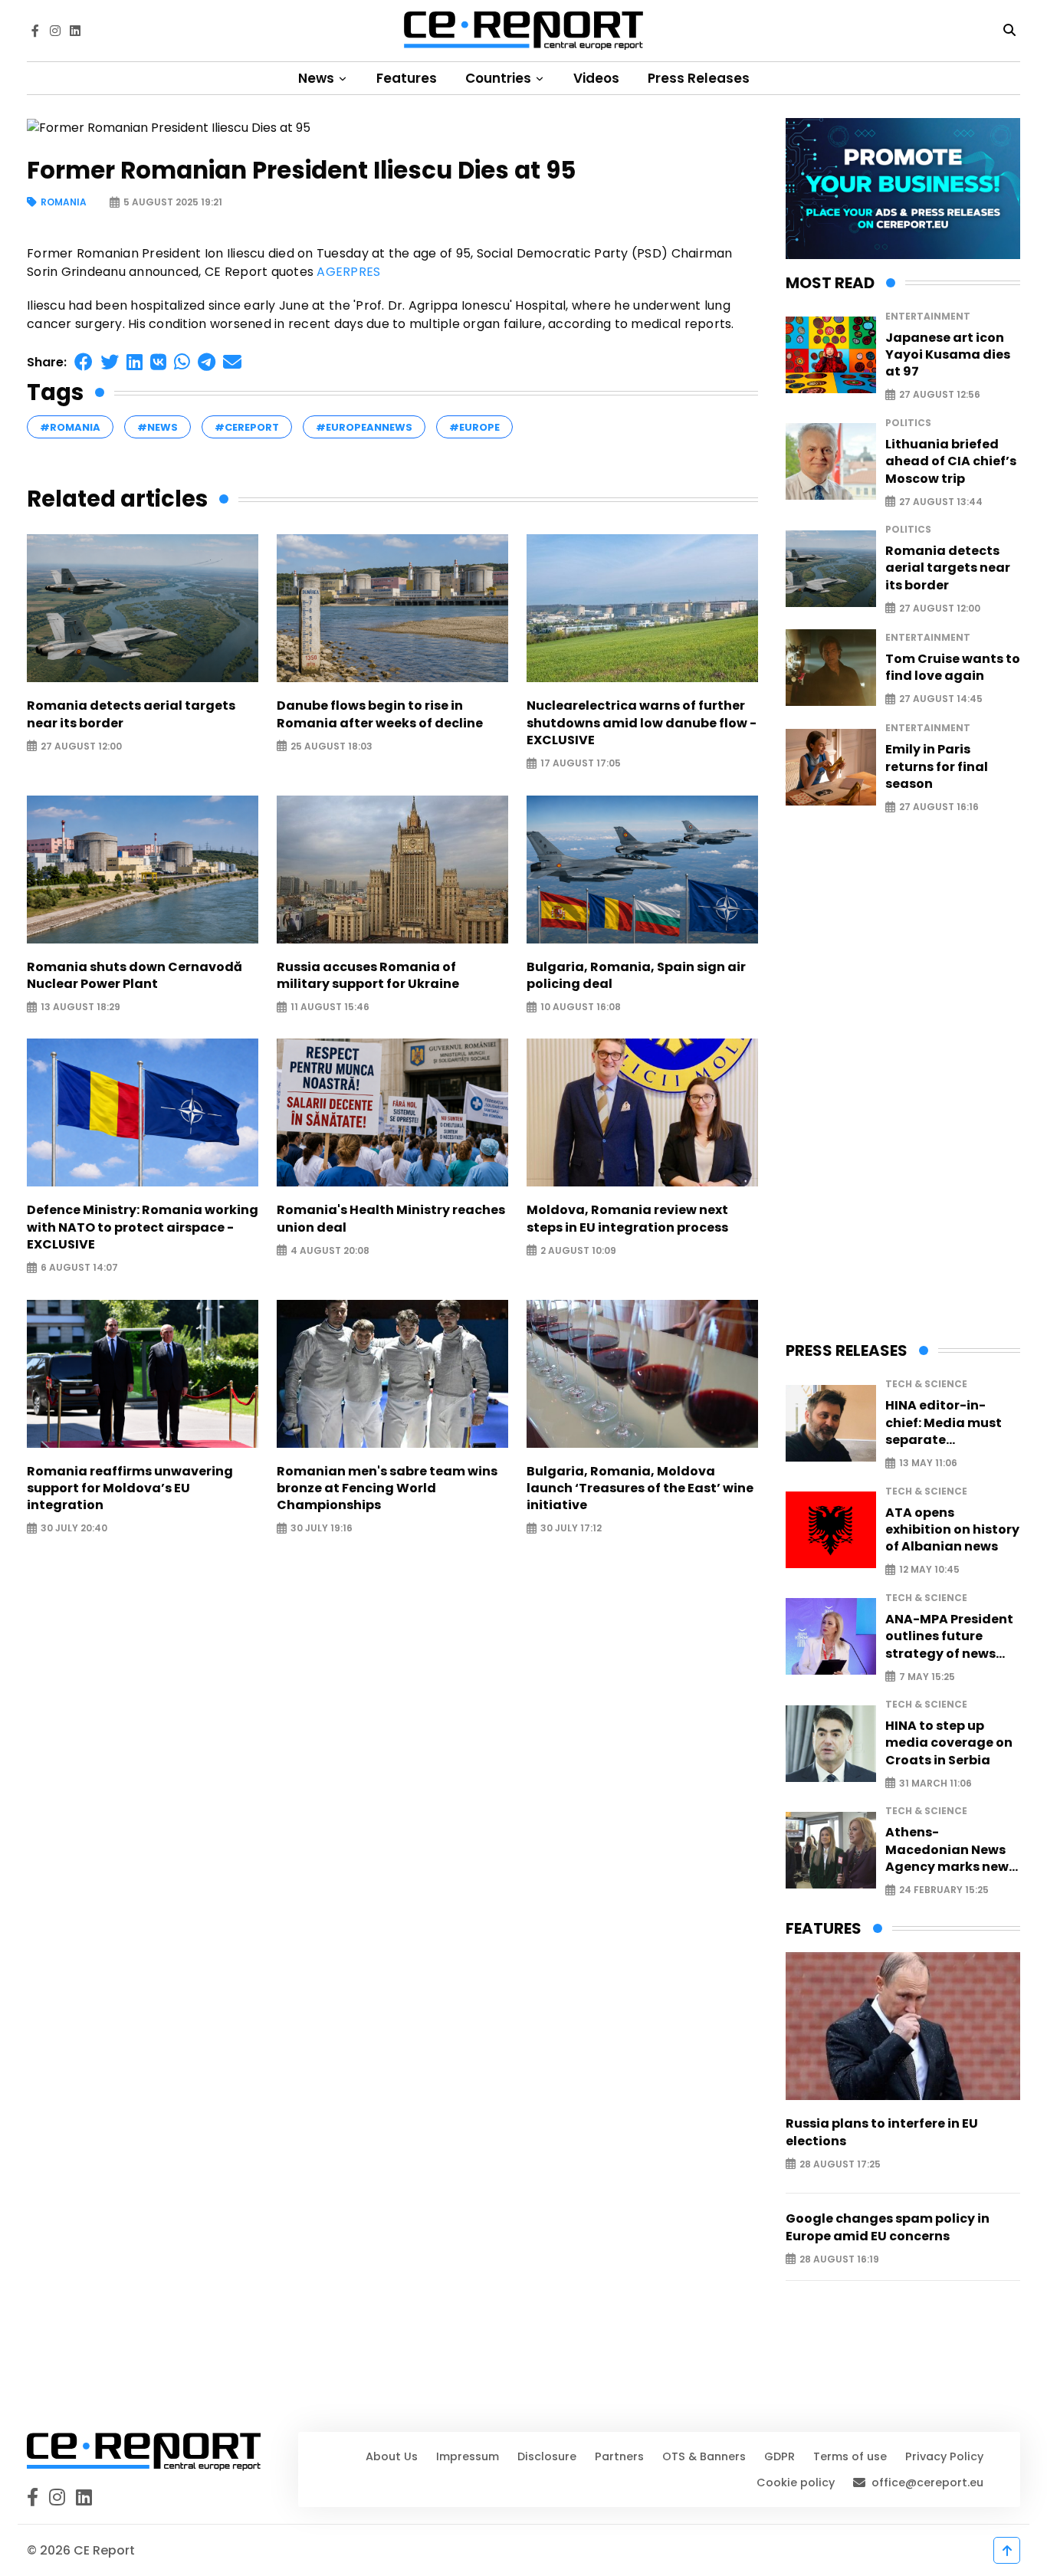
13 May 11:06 (928, 1464)
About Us (392, 2456)
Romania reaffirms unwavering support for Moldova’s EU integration (130, 1489)
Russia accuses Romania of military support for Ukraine (368, 976)
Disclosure (547, 2456)
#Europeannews (364, 427)
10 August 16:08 (581, 1007)
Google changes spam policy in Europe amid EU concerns (888, 2227)
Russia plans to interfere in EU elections (882, 2132)
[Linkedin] (75, 31)
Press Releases (699, 78)
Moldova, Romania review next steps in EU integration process (627, 1219)
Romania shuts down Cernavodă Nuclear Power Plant (135, 976)
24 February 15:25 (944, 1890)
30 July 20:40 (74, 1529)
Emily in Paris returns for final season (937, 767)
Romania (64, 203)
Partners (619, 2456)
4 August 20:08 (330, 1250)
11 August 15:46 (330, 1007)
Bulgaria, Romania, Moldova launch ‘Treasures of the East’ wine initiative (640, 1489)
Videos (596, 78)
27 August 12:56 (940, 395)
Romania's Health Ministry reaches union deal (391, 1219)
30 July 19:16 (322, 1529)
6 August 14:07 (79, 1268)
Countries (500, 78)
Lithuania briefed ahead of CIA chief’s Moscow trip (951, 462)
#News (158, 427)
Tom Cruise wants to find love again (953, 668)
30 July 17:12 (571, 1529)
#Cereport (247, 427)
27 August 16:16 (939, 807)
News (318, 78)
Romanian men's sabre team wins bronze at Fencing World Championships (387, 1489)
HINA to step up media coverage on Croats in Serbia (949, 1743)
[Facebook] (35, 31)
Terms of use (850, 2456)
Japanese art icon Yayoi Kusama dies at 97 (948, 355)
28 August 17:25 (840, 2164)
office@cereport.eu (927, 2482)
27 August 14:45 (941, 699)
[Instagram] (55, 31)
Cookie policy (796, 2482)
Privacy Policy (944, 2456)
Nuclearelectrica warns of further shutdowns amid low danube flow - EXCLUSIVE (642, 723)
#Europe (474, 427)
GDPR (780, 2456)
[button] (84, 362)
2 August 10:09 (578, 1250)
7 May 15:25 (927, 1677)
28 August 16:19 (839, 2259)
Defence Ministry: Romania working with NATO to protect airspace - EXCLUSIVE (143, 1227)
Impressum (468, 2456)
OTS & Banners (704, 2456)
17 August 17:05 (581, 764)
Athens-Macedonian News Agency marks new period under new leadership (947, 1850)
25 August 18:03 (331, 746)
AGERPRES (348, 272)
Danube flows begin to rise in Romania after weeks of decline (380, 714)
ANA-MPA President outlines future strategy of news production (949, 1637)
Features (407, 78)
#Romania (70, 427)
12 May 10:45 (929, 1570)
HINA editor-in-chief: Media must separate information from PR (952, 1423)
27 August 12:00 (81, 746)
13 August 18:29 (80, 1007)
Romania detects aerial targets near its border (131, 714)
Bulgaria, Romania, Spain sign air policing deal (636, 976)
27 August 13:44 (941, 502)
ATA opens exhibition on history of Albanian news (952, 1530)
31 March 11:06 (935, 1783)
